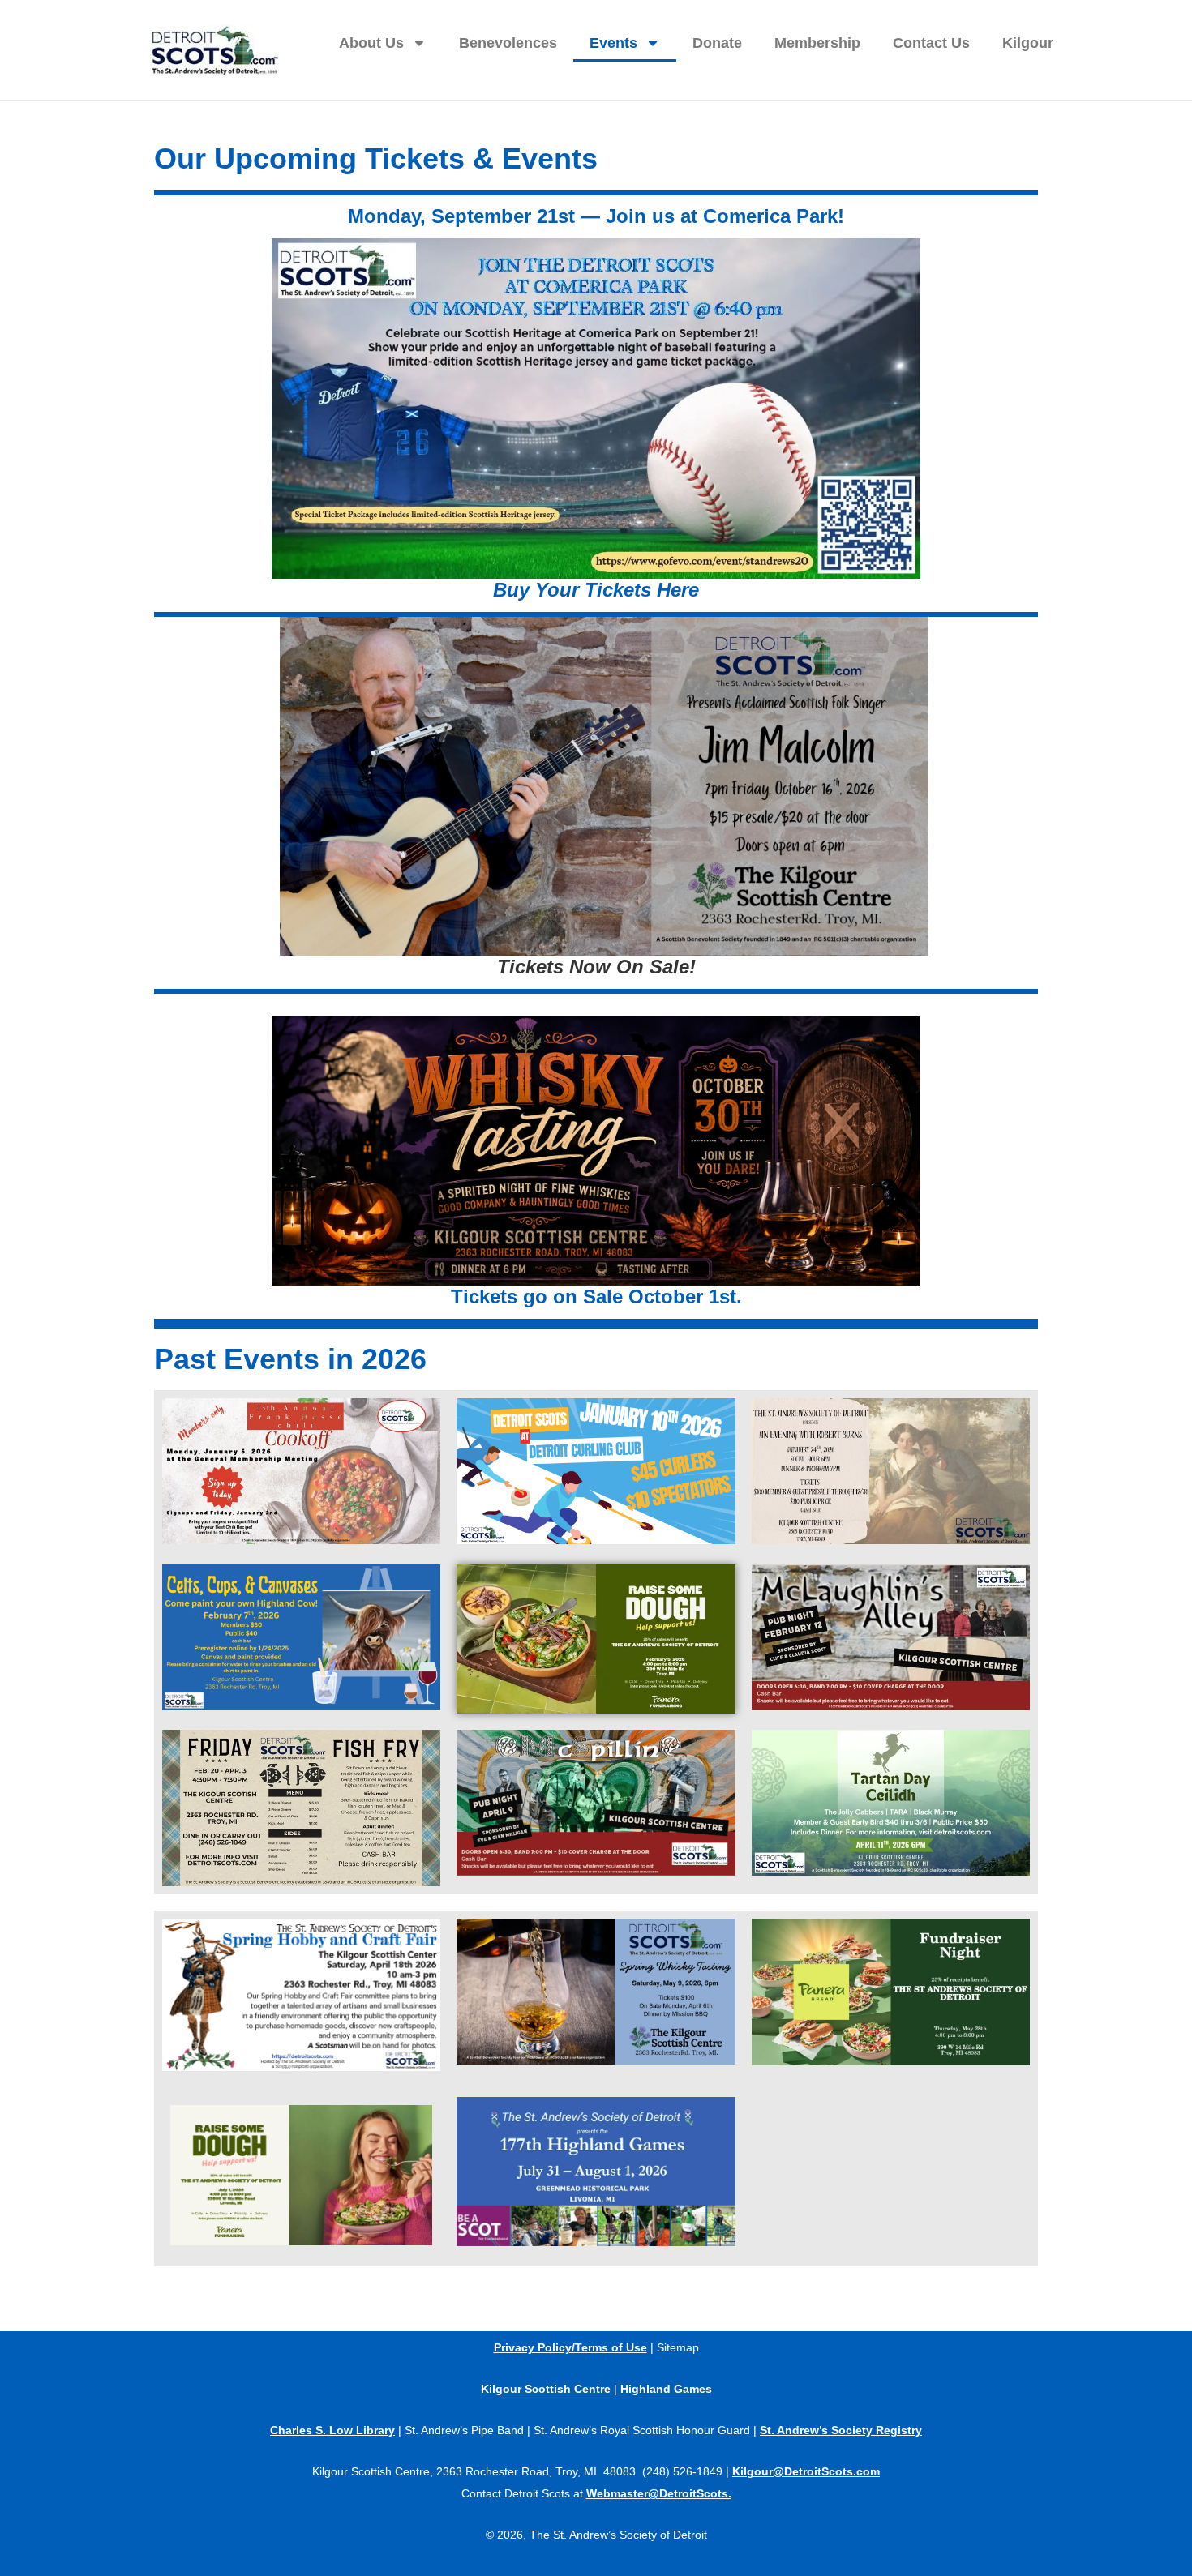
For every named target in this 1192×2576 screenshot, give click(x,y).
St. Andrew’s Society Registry (841, 2430)
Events (613, 43)
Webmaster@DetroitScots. (659, 2493)
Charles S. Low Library (332, 2430)
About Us (371, 43)
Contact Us (931, 43)
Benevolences (508, 43)
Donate (717, 43)
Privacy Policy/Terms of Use (570, 2347)
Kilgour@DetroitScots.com (806, 2471)
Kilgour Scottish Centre (546, 2389)
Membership (817, 43)
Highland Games (666, 2389)
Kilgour (1028, 43)
